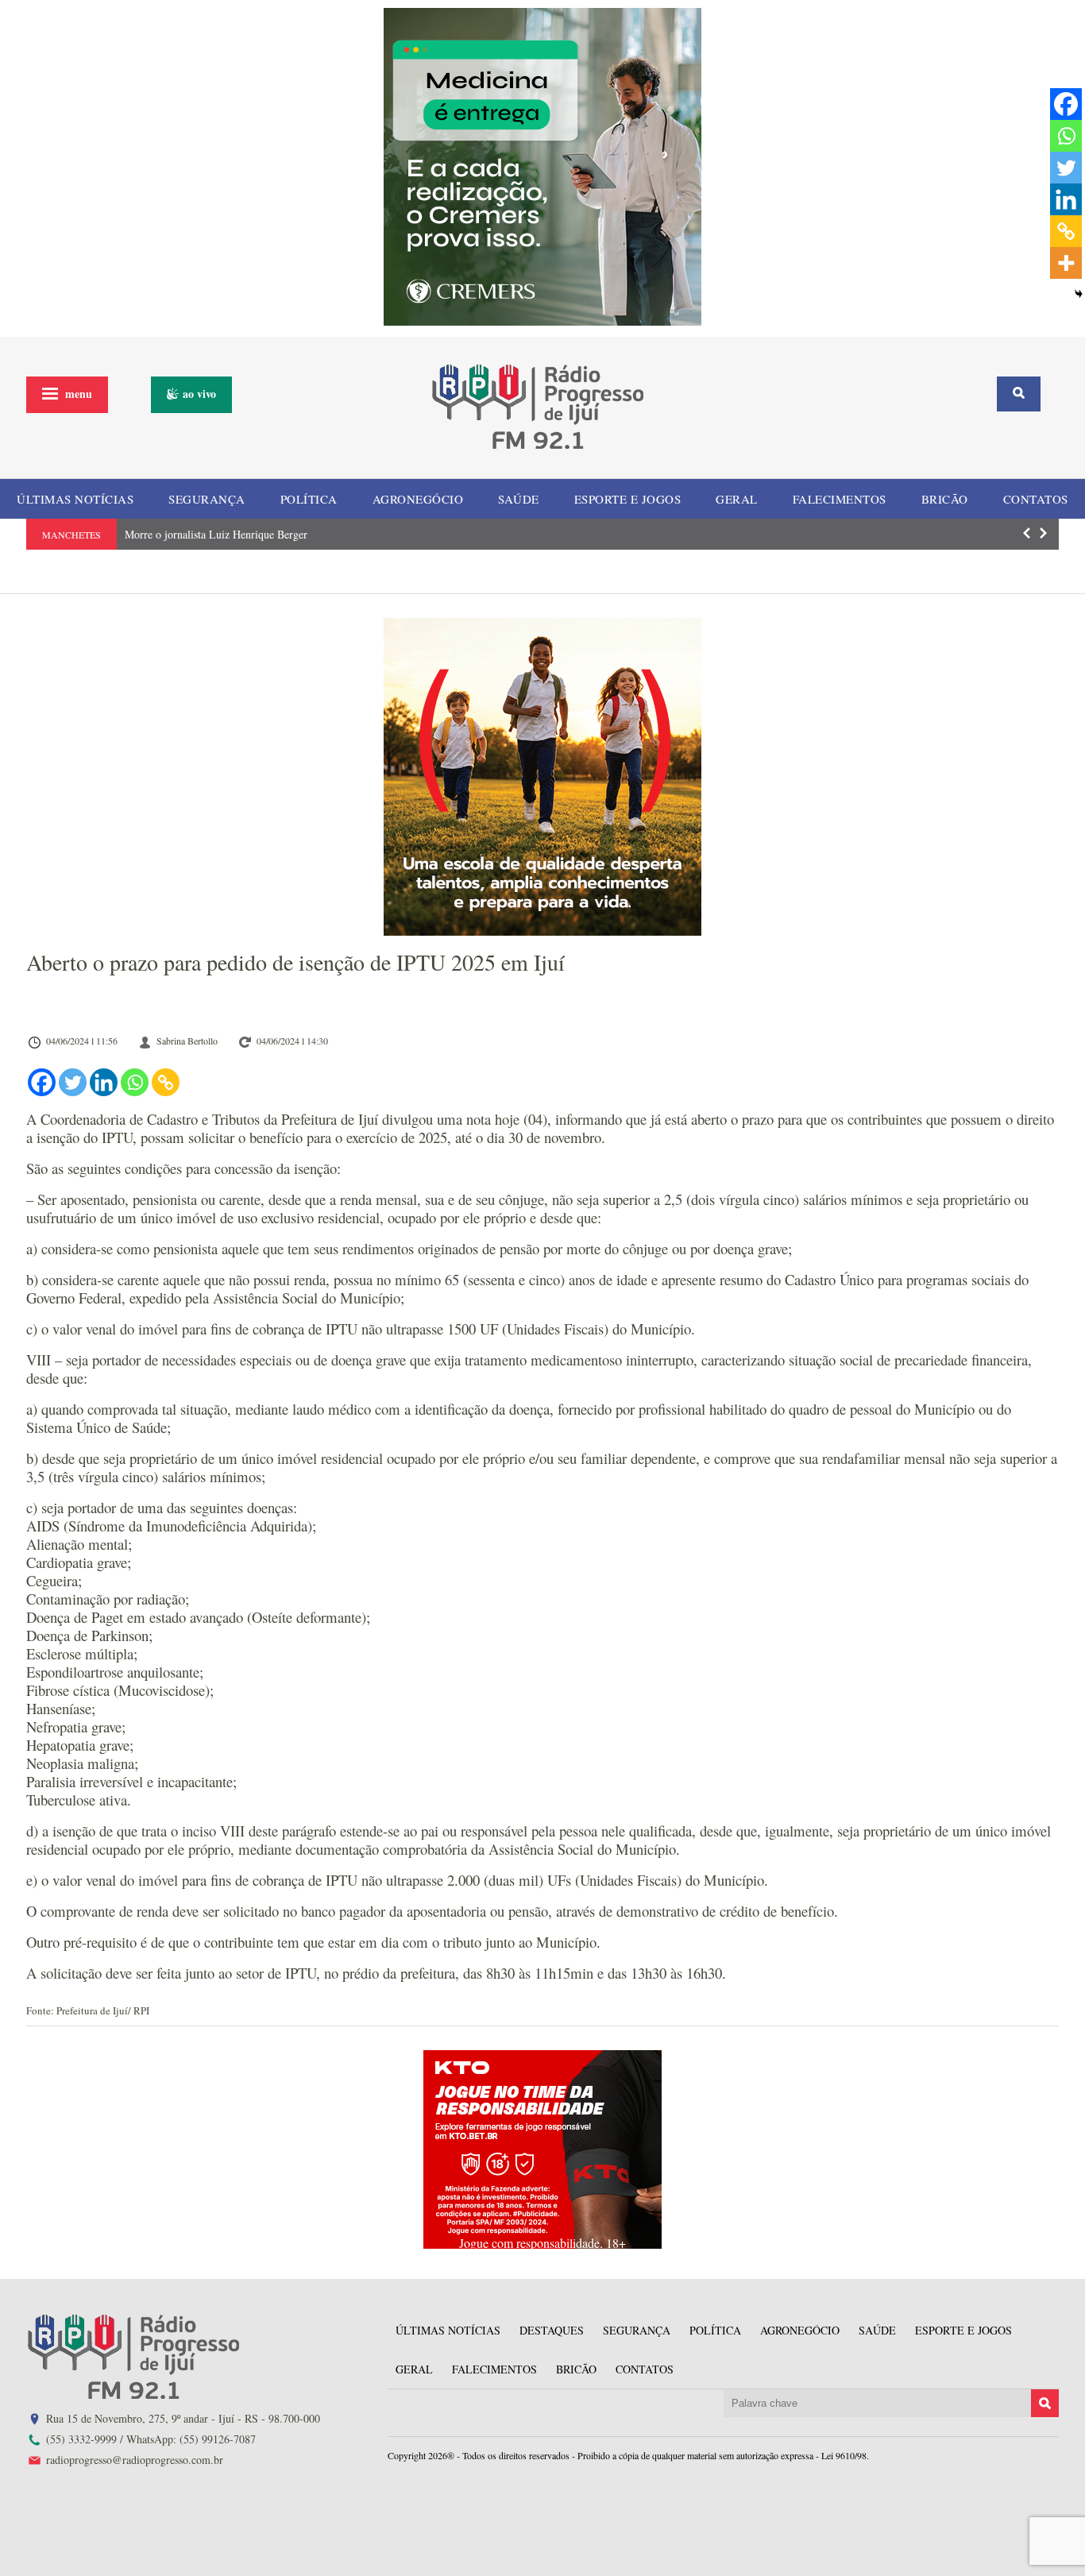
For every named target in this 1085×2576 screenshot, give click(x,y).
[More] (1066, 263)
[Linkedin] (104, 1082)
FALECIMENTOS (840, 499)
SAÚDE (519, 499)
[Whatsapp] (135, 1082)
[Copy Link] (166, 1082)
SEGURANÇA (207, 499)
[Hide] (1079, 294)
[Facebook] (42, 1082)
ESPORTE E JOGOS (628, 499)
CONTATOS (1036, 499)
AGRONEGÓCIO (418, 499)
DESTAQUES (552, 2330)
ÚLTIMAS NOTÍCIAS (75, 499)
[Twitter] (73, 1082)
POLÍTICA (309, 499)
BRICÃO (945, 499)
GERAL (737, 499)
